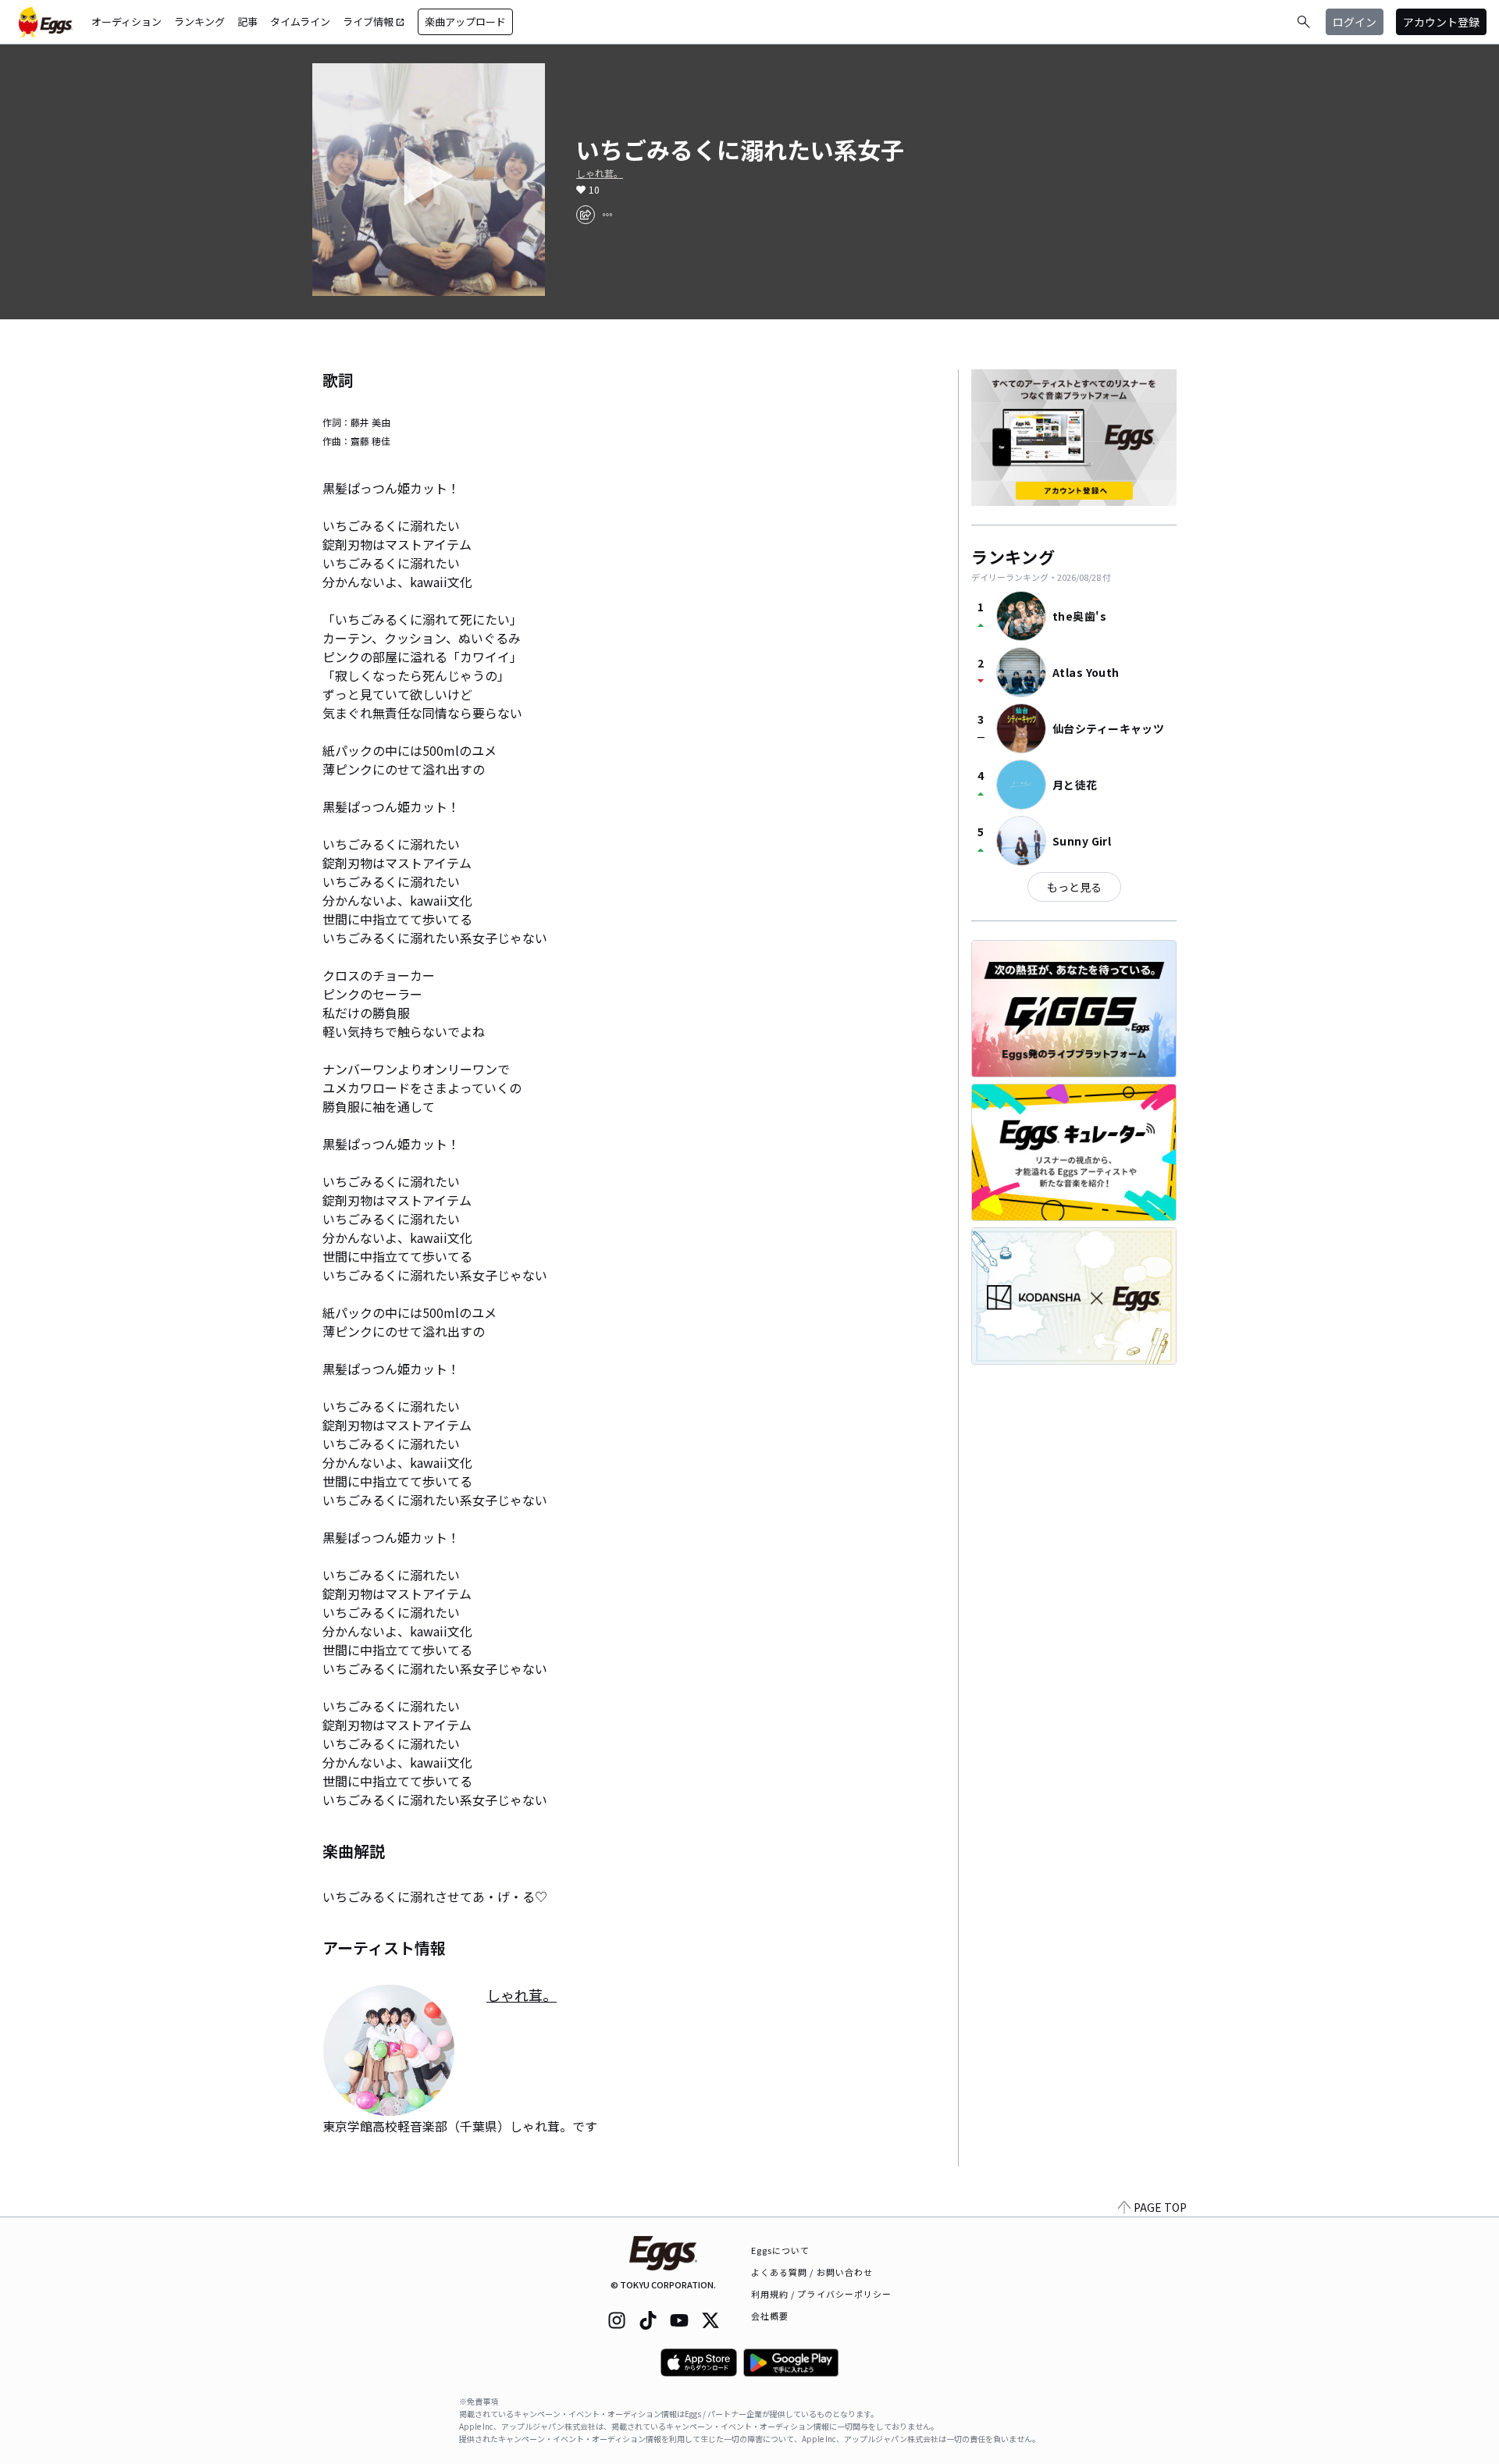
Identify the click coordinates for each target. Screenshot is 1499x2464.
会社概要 (770, 2316)
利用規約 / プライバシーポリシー (822, 2294)
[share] (586, 215)
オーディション (126, 21)
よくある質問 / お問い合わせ (812, 2272)
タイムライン (300, 21)
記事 (247, 21)
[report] (607, 215)
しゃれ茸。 (600, 173)
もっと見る (1074, 887)
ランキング (199, 21)
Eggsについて (781, 2250)
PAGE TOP (1160, 2207)
